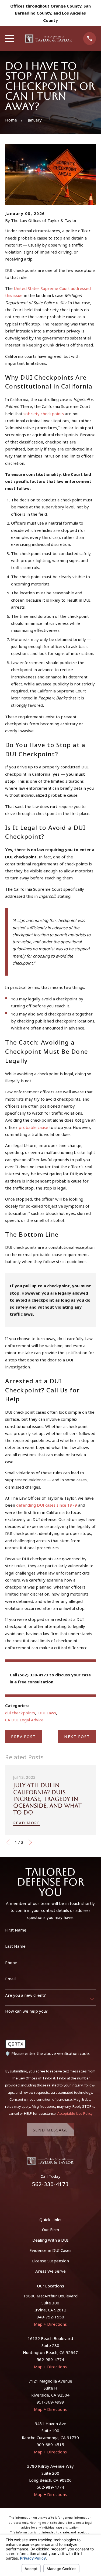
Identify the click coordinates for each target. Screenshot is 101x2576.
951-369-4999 (50, 2402)
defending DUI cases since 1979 (47, 1505)
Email (10, 1979)
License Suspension (50, 2261)
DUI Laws (47, 1713)
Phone (11, 1963)
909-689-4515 (50, 2445)
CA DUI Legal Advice (24, 1720)
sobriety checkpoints (44, 414)
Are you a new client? (25, 1995)
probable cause (33, 1127)
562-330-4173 (50, 2184)
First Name (16, 1930)
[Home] (49, 39)
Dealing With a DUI (50, 2240)
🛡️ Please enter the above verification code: (47, 2053)
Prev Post (23, 1736)
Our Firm (50, 2230)
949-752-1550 (50, 2317)
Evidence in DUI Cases (50, 2250)
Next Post (77, 1736)
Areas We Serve (50, 2271)
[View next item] (30, 1842)
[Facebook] (44, 2199)
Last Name (15, 1946)
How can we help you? (26, 2011)
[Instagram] (57, 2199)
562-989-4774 (50, 2359)
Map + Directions (50, 2324)
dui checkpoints (20, 1713)
